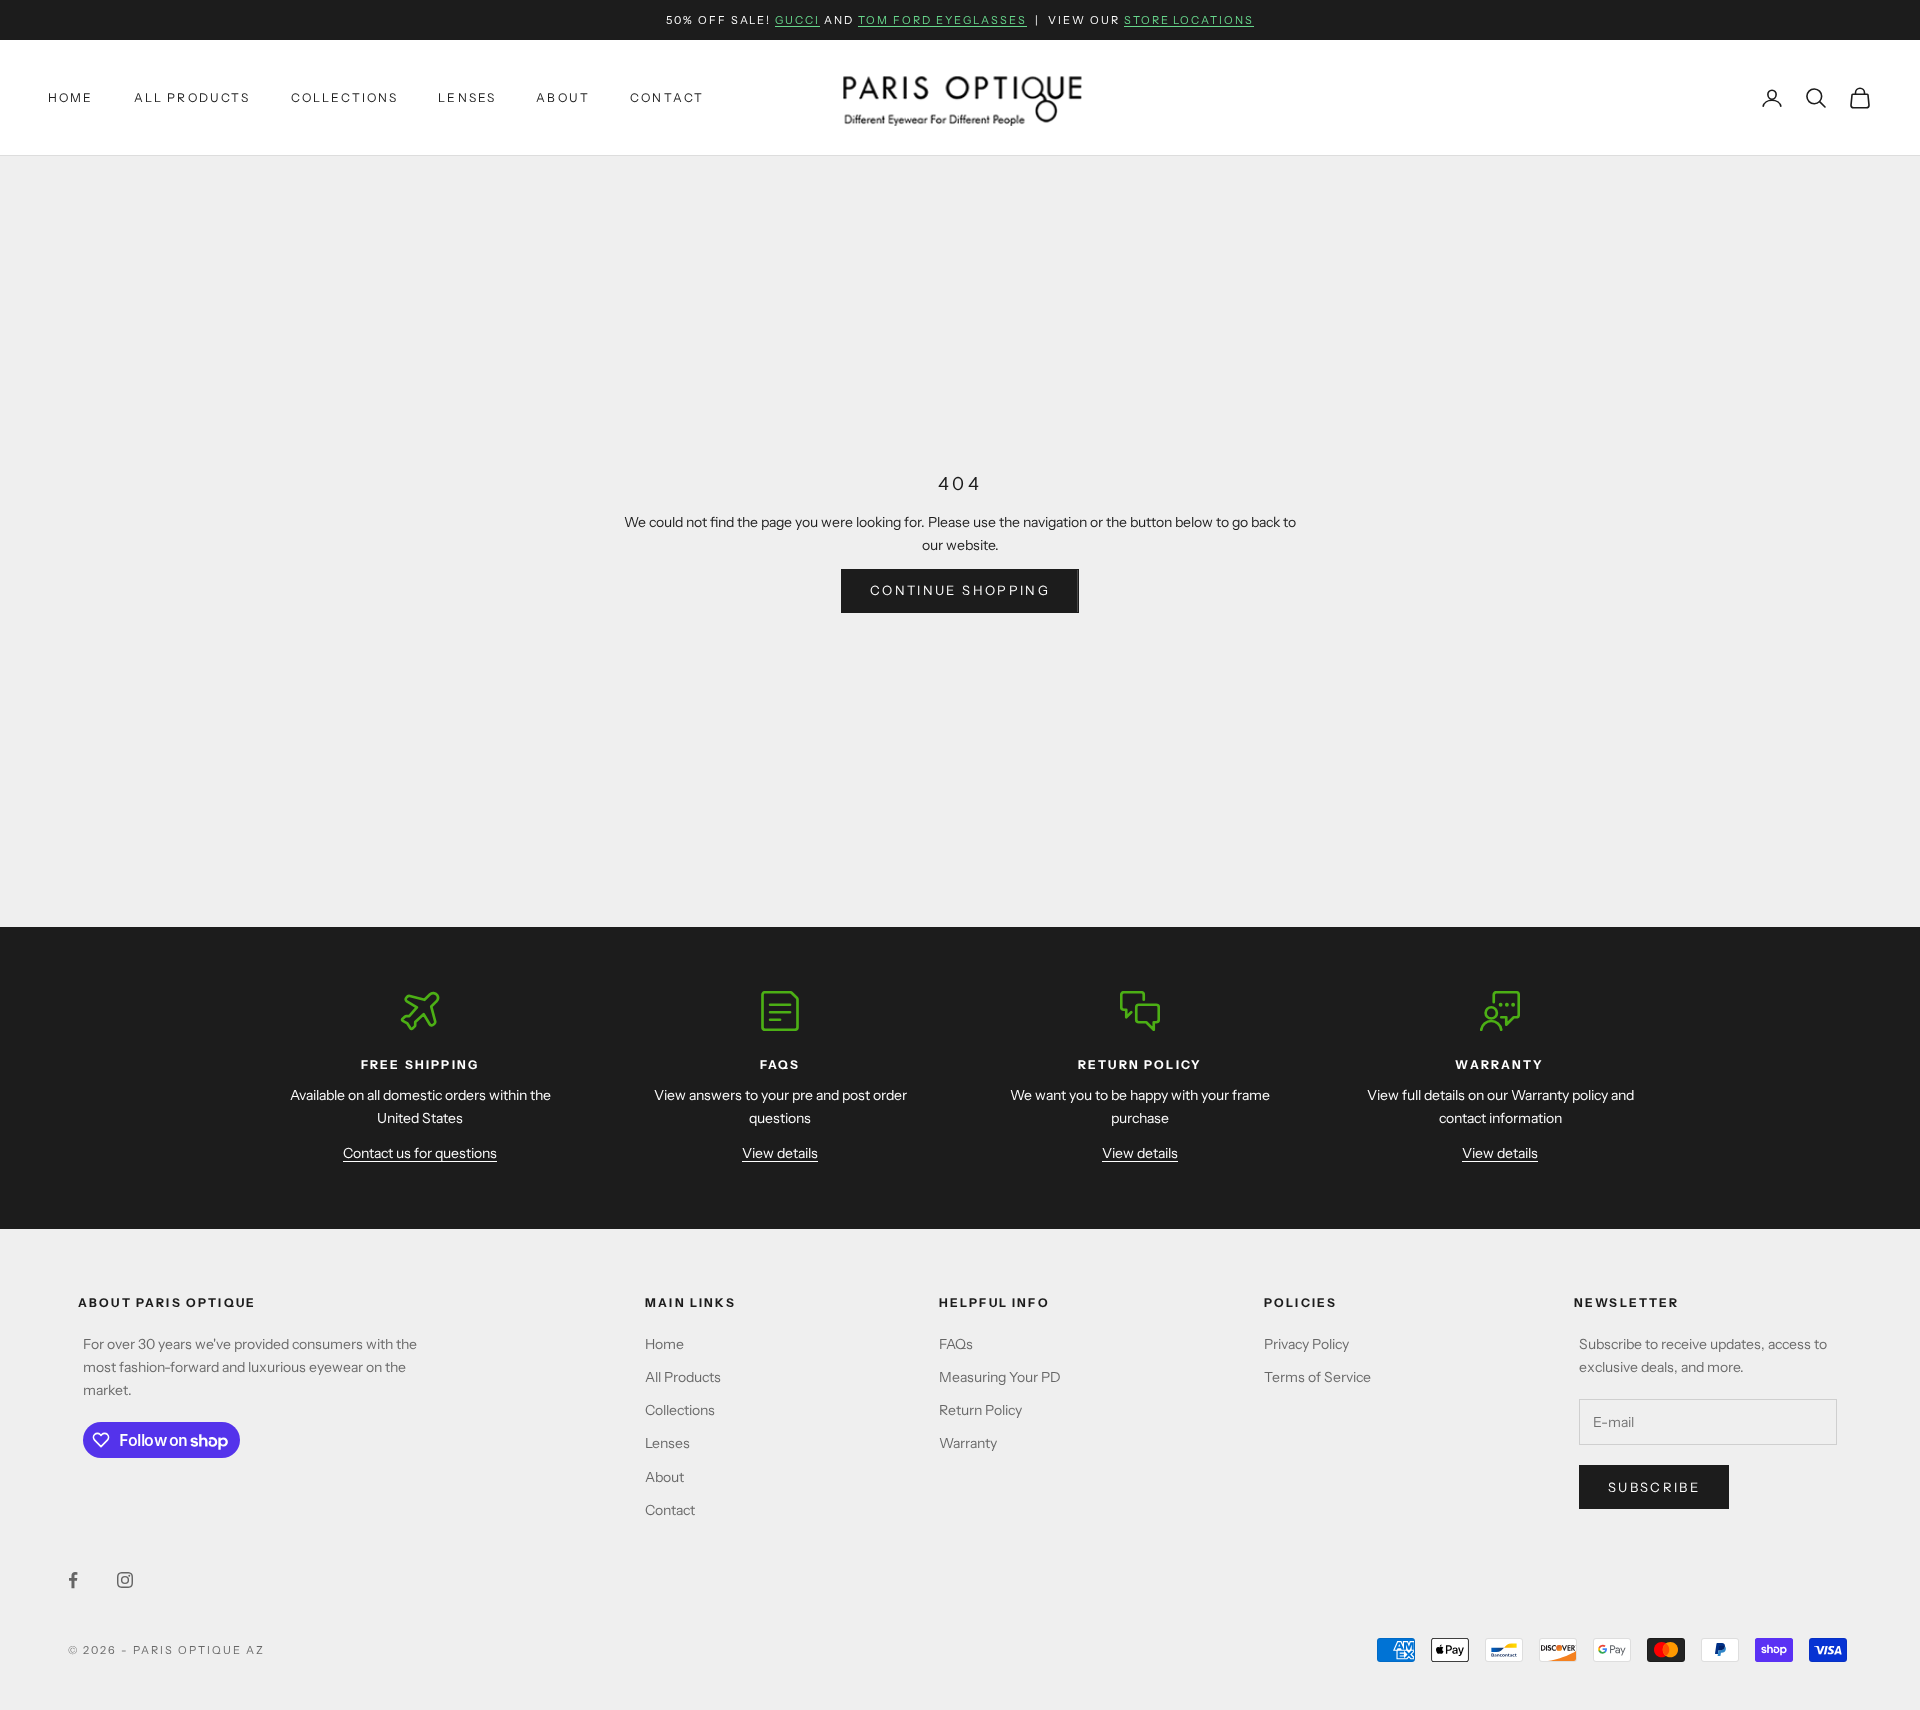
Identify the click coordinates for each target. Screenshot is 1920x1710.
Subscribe (1654, 1487)
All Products (192, 97)
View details (780, 1153)
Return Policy (980, 1410)
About (563, 97)
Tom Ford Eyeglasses (942, 20)
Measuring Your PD (1000, 1377)
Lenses (467, 97)
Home (71, 97)
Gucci (797, 20)
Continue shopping (960, 590)
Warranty (968, 1443)
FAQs (956, 1344)
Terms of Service (1317, 1377)
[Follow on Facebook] (73, 1580)
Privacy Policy (1306, 1344)
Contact (667, 97)
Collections (345, 97)
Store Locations (1189, 20)
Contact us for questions (420, 1153)
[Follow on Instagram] (125, 1580)
